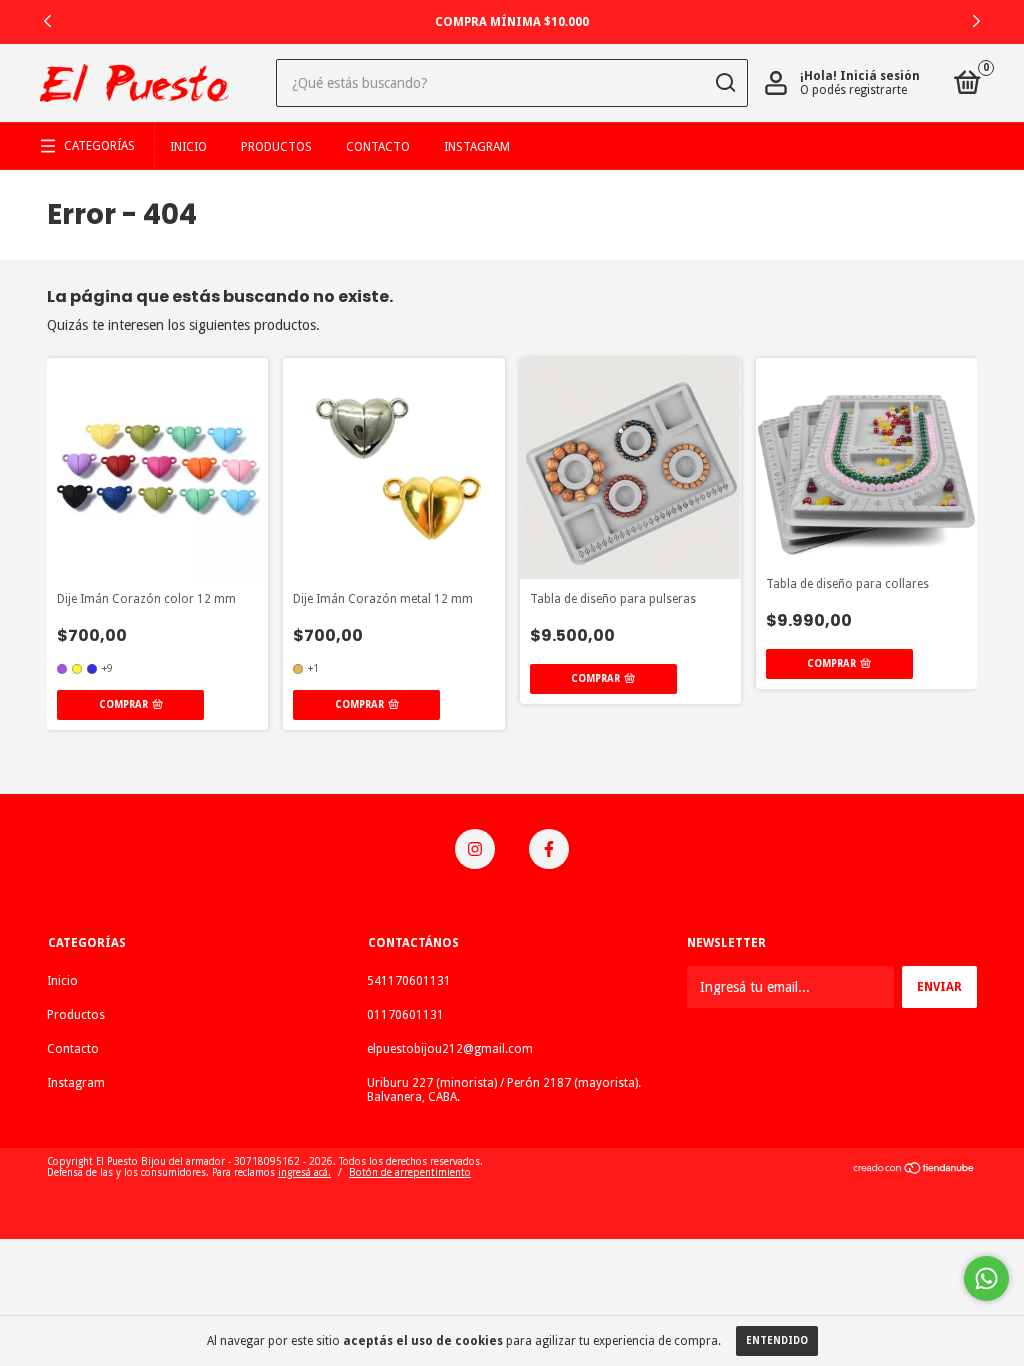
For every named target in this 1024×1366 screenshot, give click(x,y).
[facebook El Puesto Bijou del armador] (549, 849)
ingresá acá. (304, 1172)
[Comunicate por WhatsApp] (986, 1278)
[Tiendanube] (914, 1170)
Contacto (378, 147)
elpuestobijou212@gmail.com (450, 1049)
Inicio (188, 147)
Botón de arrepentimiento (410, 1172)
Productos (276, 147)
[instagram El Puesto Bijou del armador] (475, 849)
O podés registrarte (853, 90)
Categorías (99, 146)
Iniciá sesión (880, 76)
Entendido (777, 1340)
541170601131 (409, 981)
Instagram (477, 147)
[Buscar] (724, 83)
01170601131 (405, 1015)
